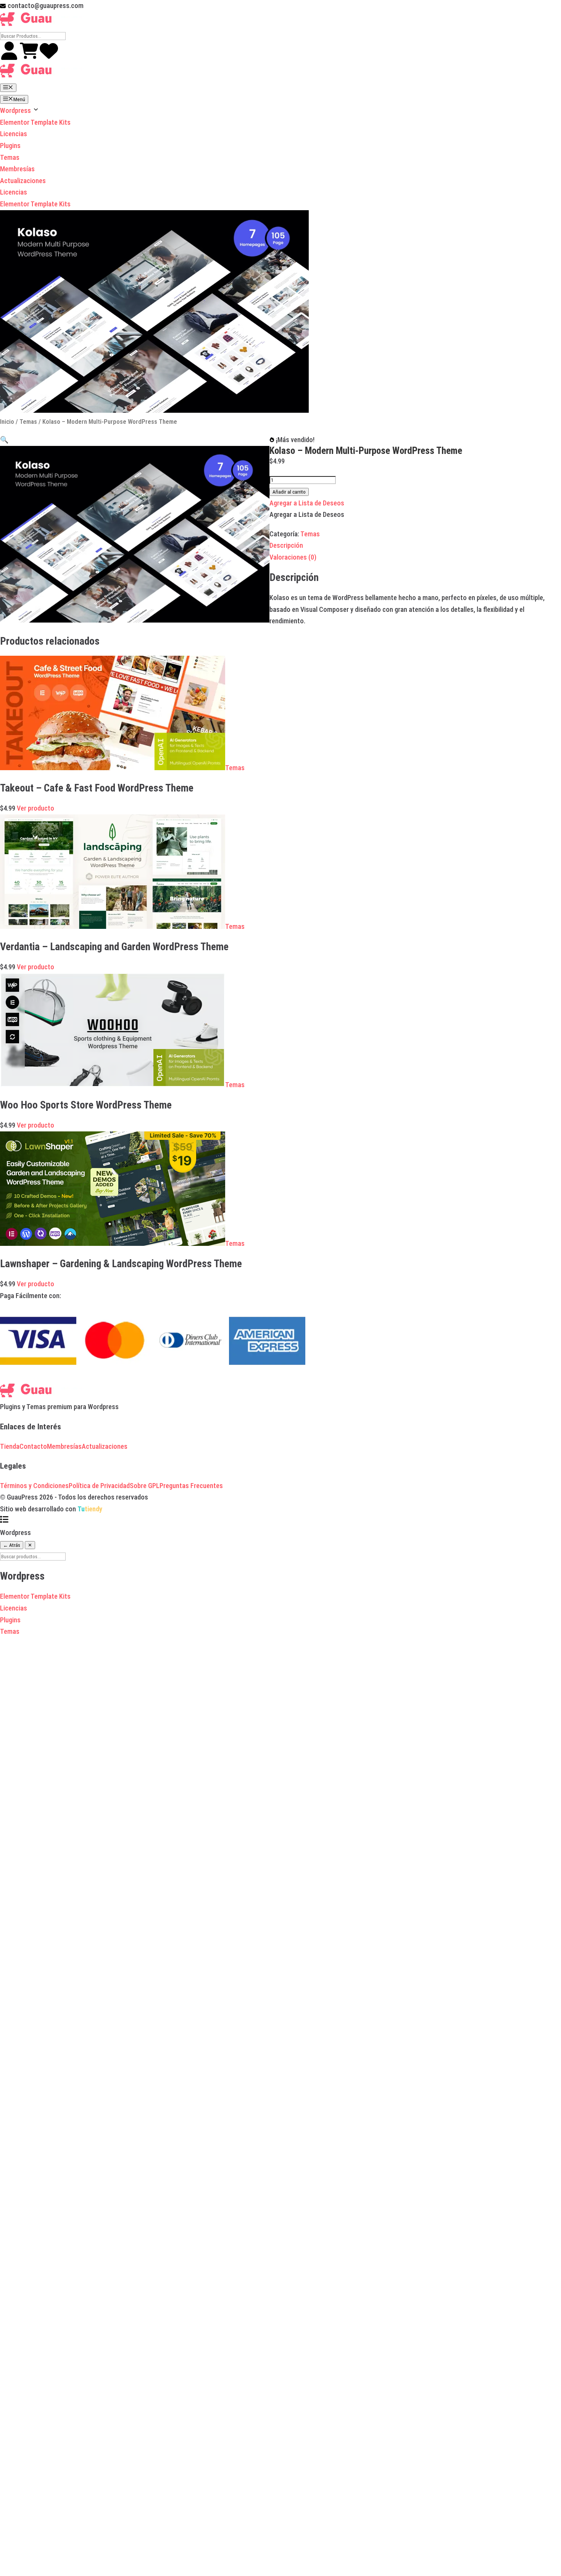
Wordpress (16, 110)
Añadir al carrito (289, 492)
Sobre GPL (145, 1486)
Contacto (33, 1446)
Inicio (7, 422)
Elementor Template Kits (35, 122)
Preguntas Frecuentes (191, 1486)
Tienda (10, 1446)
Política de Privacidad (99, 1486)
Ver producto (35, 808)
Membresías (17, 169)
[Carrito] (30, 57)
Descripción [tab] (286, 545)
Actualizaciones (23, 181)
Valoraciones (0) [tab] (293, 557)
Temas (10, 157)
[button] (4, 440)
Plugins (10, 146)
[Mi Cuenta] (10, 57)
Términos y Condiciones (34, 1486)
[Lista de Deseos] (49, 57)
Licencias (14, 134)
